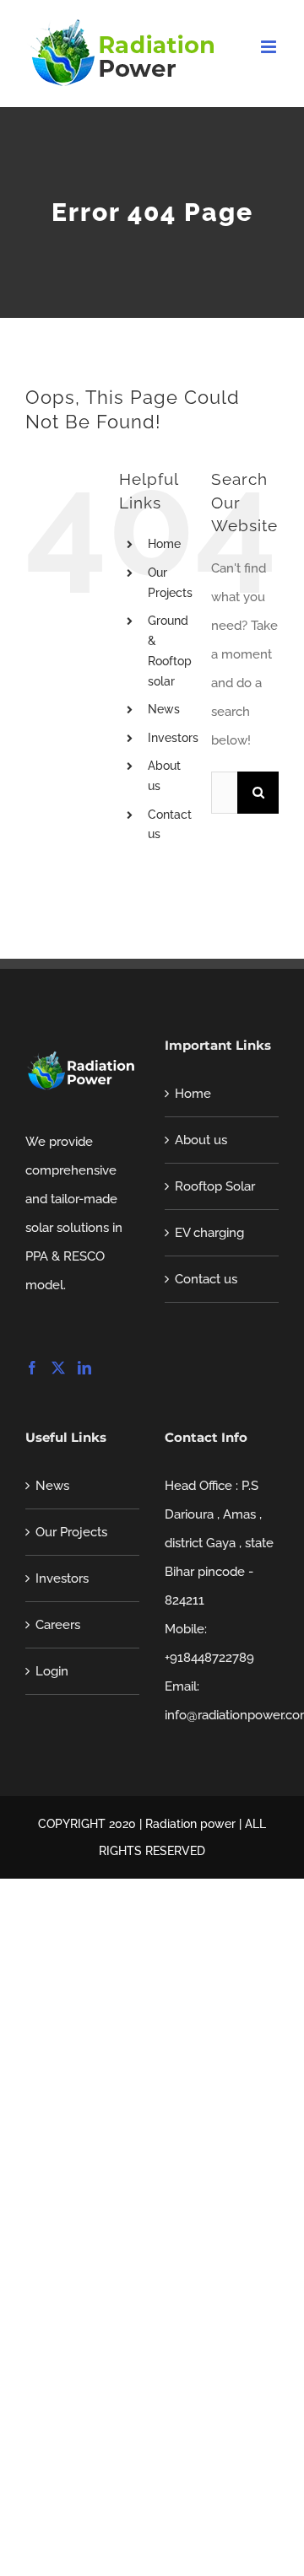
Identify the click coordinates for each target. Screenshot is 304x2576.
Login (52, 1671)
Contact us (206, 1279)
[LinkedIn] (84, 1368)
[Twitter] (58, 1368)
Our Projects (71, 1532)
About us (201, 1140)
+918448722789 (209, 1658)
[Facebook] (32, 1368)
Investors (173, 738)
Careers (58, 1625)
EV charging (209, 1233)
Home (164, 544)
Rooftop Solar (215, 1186)
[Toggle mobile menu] (270, 47)
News (164, 709)
